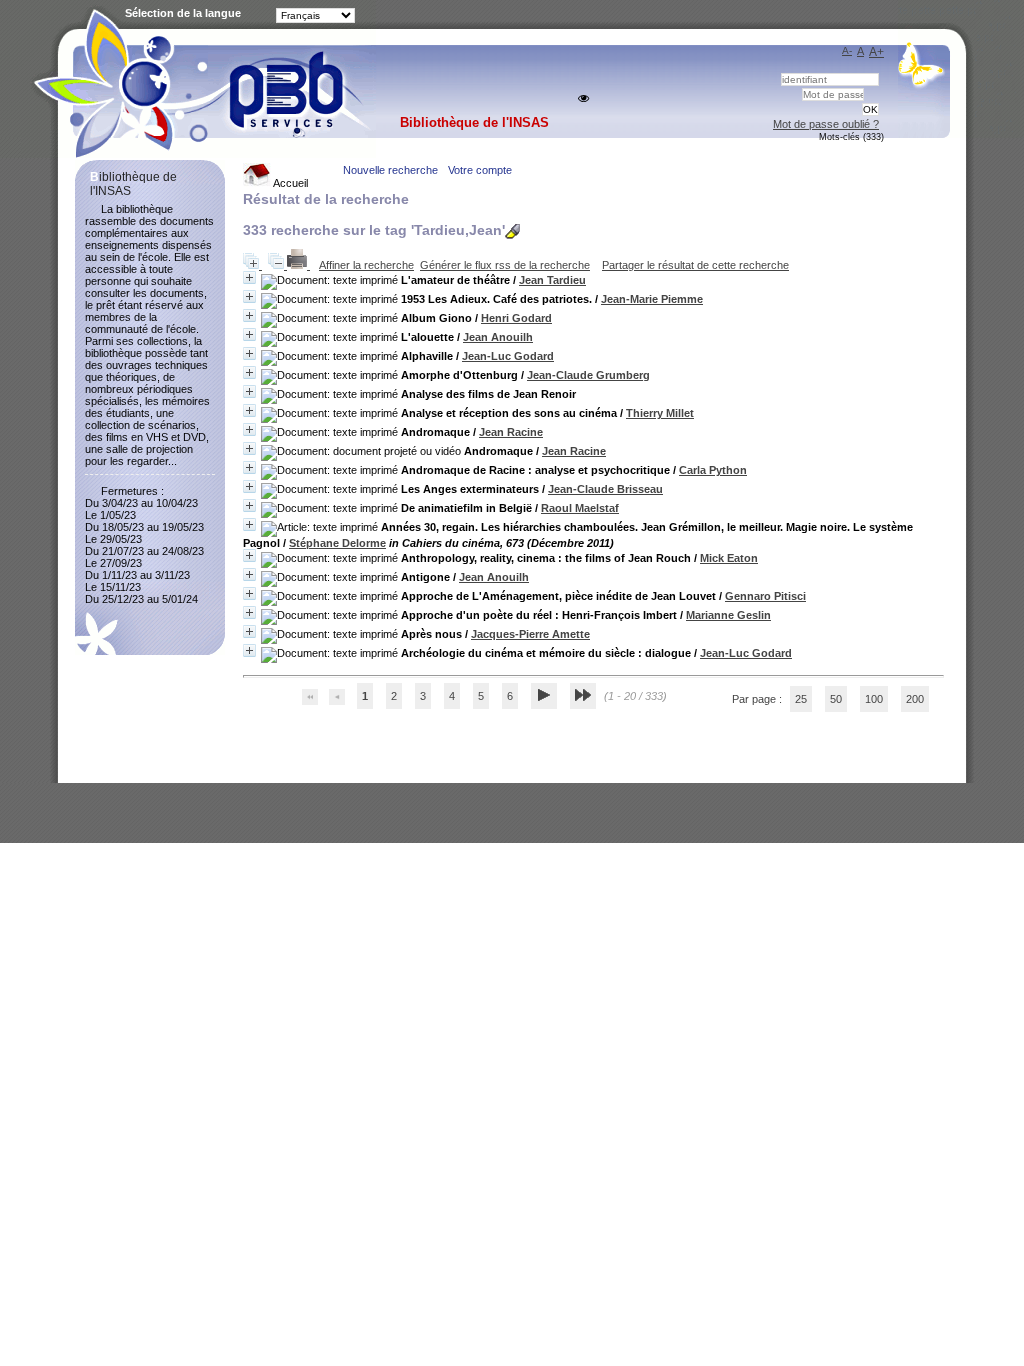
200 (915, 699)
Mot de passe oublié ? (826, 124)
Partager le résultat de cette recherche (695, 265)
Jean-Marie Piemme (652, 299)
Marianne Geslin (728, 615)
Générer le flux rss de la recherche (505, 265)
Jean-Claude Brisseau (605, 489)
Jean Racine (511, 432)
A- (847, 50)
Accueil (289, 183)
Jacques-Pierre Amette (530, 634)
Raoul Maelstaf (580, 508)
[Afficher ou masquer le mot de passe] (583, 98)
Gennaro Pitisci (765, 596)
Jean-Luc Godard (508, 356)
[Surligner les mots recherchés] (512, 231)
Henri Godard (516, 318)
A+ (876, 52)
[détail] (249, 277)
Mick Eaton (729, 558)
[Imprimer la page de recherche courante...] (298, 265)
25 (801, 699)
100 (874, 699)
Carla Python (713, 470)
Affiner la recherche (366, 265)
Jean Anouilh (498, 337)
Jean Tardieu (552, 280)
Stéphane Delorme (337, 543)
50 (836, 699)
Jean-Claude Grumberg (588, 375)
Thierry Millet (660, 413)
